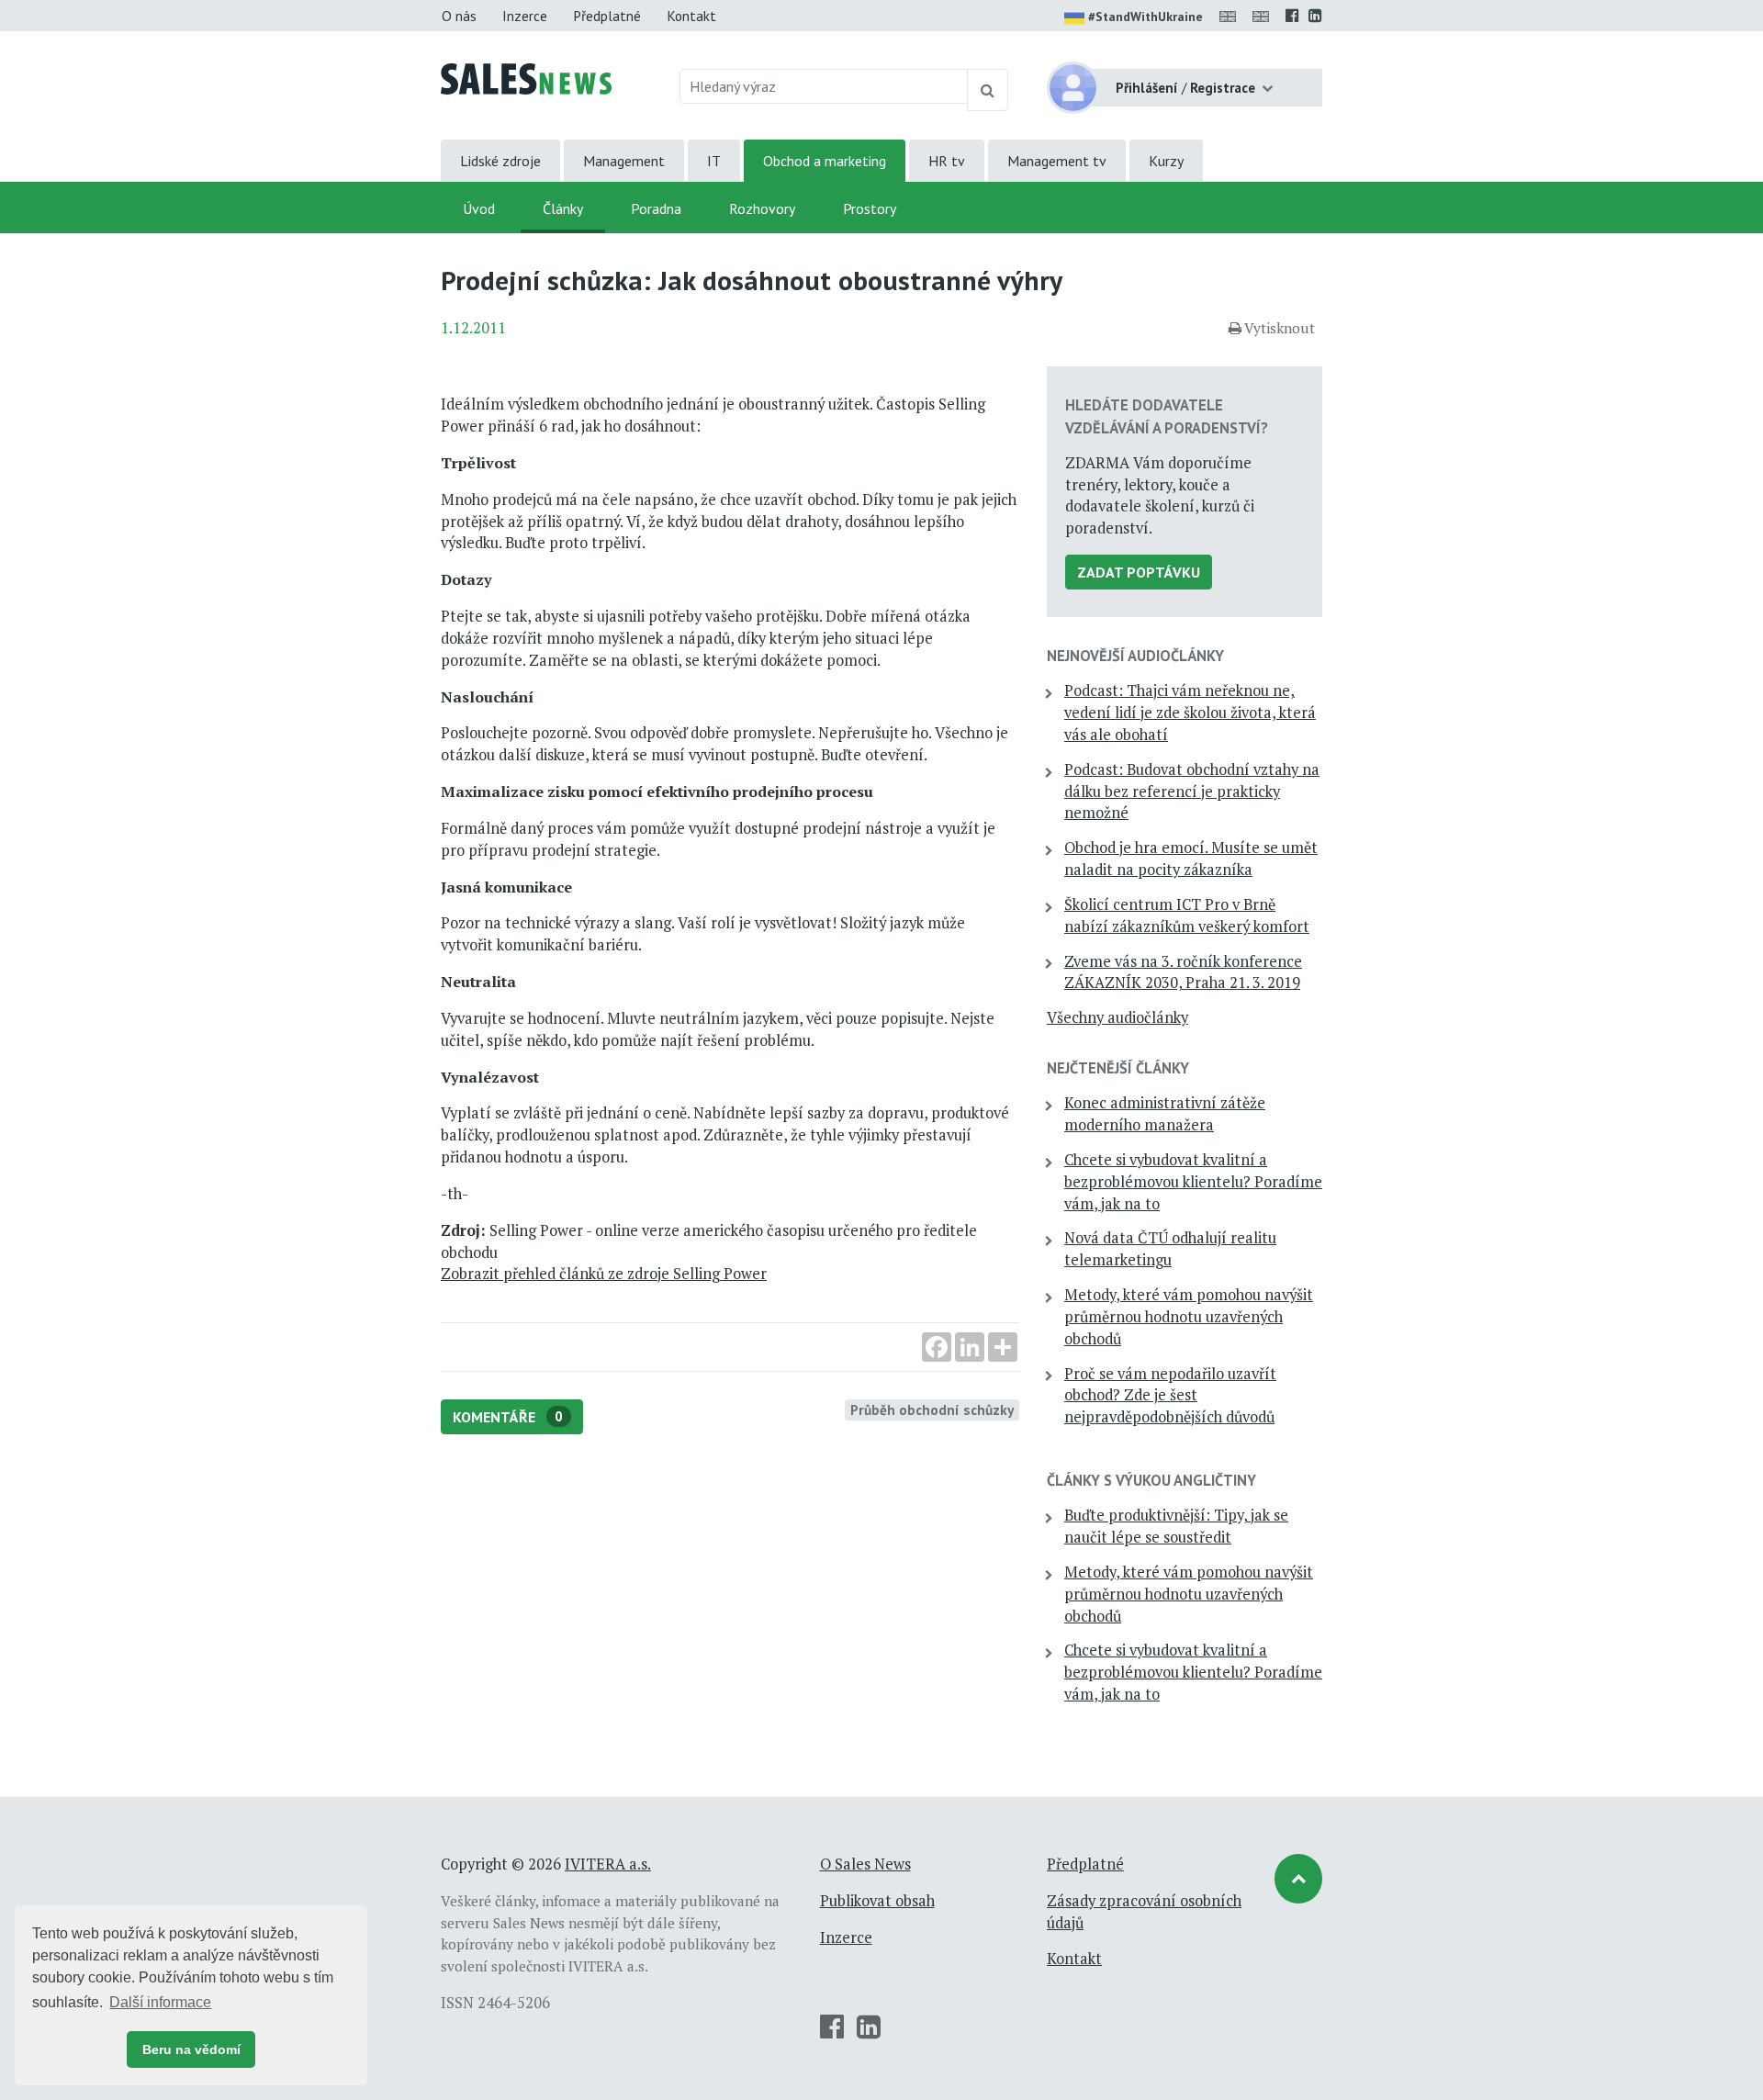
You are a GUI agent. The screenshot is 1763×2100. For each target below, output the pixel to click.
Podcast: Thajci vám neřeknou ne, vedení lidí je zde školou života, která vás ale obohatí (1190, 713)
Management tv (1057, 161)
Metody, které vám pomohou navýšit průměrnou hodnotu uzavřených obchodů (1189, 1317)
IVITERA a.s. (608, 1864)
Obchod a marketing (825, 161)
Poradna (656, 208)
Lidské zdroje (500, 161)
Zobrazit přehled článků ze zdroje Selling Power (604, 1274)
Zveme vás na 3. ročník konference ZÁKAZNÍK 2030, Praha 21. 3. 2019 (1183, 972)
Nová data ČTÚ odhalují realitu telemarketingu (1170, 1249)
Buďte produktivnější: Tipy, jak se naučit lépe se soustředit (1176, 1526)
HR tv (947, 161)
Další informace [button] (160, 2002)
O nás (459, 16)
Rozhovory (762, 208)
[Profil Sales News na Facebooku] (1292, 16)
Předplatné (607, 16)
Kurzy (1166, 161)
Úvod (479, 208)
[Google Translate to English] (1264, 16)
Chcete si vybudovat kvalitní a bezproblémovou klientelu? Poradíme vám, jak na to (1193, 1182)
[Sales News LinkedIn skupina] (1315, 16)
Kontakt (691, 16)
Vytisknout (1280, 328)
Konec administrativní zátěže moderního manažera (1165, 1114)
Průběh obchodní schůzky (932, 1409)
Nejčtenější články (1118, 1068)
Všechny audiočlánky (1117, 1017)
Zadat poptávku (1139, 572)
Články (563, 208)
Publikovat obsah (877, 1901)
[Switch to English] (1231, 16)
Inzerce (525, 16)
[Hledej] (988, 90)
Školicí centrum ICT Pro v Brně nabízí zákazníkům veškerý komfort (1187, 915)
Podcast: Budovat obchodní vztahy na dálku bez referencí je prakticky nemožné (1192, 792)
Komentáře (508, 1417)
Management (624, 161)
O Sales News (865, 1864)
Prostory (870, 208)
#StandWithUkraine (1145, 17)
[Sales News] (526, 77)
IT (714, 161)
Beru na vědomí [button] (191, 2049)
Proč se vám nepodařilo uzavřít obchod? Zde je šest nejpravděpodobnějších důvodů (1170, 1396)
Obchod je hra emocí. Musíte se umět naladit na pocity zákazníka (1191, 859)
